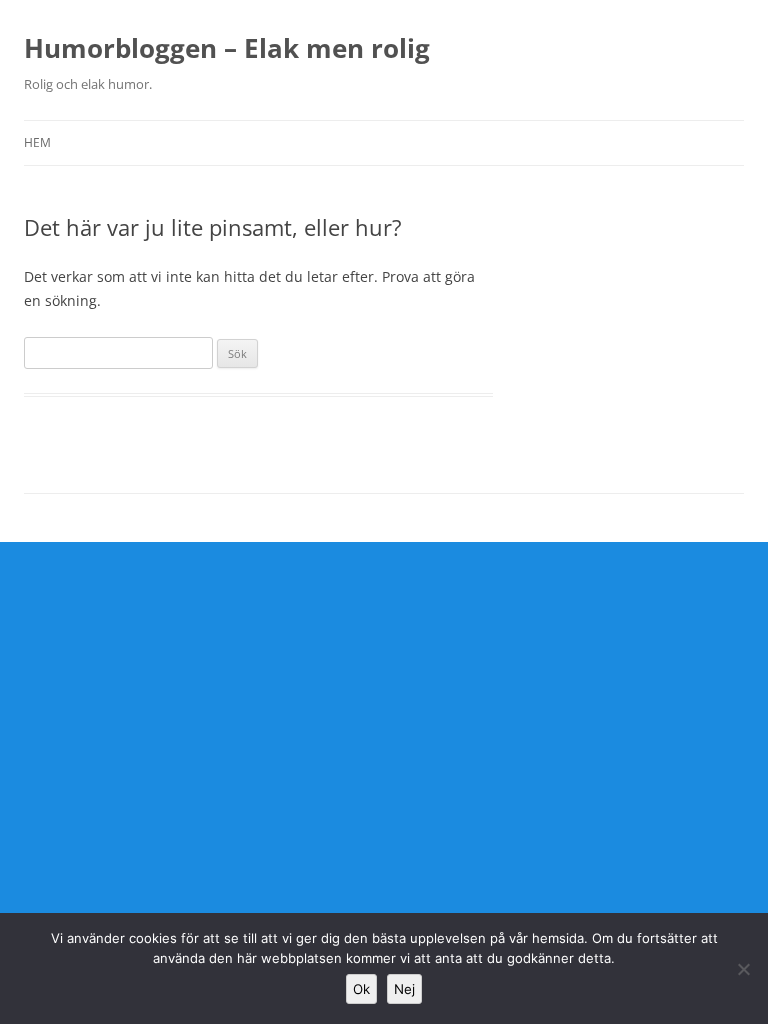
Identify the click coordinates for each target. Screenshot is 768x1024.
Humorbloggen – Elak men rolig (227, 48)
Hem (37, 142)
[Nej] (743, 969)
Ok (361, 989)
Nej (404, 989)
